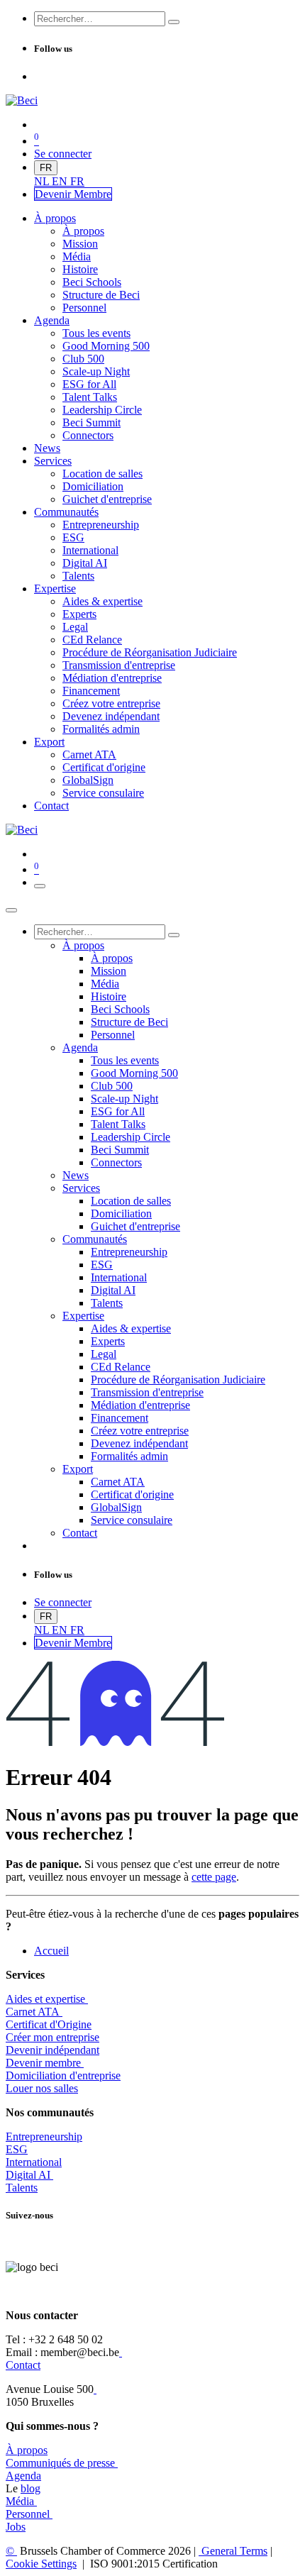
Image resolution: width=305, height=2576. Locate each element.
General (233, 2551)
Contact (23, 2365)
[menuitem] (43, 181)
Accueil (51, 1951)
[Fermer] (11, 910)
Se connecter (63, 154)
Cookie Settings (41, 2564)
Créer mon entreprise (52, 2037)
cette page (214, 1877)
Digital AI (28, 2175)
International (34, 2162)
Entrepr (44, 2136)
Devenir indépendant (52, 2050)
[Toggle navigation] (40, 886)
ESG (17, 2149)
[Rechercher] (174, 22)
